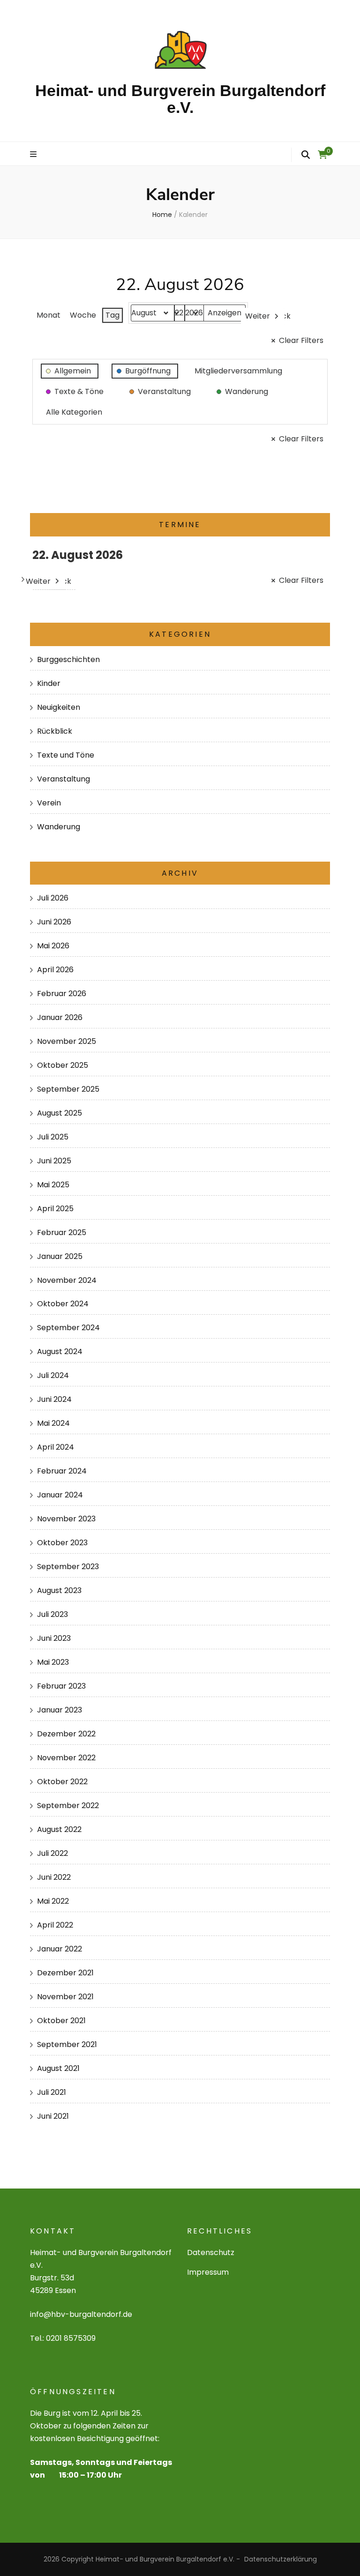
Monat (49, 315)
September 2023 (68, 1567)
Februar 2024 (62, 1471)
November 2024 (67, 1280)
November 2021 (65, 1997)
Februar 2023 (61, 1686)
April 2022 (55, 1925)
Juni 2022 (54, 1877)
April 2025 (55, 1209)
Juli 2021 (52, 2092)
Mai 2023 (53, 1662)
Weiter (258, 316)
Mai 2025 (53, 1185)
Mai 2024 (53, 1423)
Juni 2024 (54, 1399)
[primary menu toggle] (34, 155)
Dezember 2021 (65, 1973)
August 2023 (59, 1590)
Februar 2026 (62, 994)
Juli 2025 (53, 1137)
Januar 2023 (60, 1710)
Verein (49, 803)
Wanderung (59, 827)
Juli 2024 (53, 1375)
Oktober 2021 (61, 2021)
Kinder (49, 683)
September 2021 (67, 2044)
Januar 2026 (60, 1017)
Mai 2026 (53, 946)
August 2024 (60, 1351)
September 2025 (68, 1089)
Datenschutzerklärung (281, 2559)
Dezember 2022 (66, 1734)
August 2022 (59, 1829)
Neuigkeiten (59, 707)
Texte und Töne (66, 755)
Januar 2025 (60, 1256)
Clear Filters (301, 340)
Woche (83, 315)
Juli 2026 (53, 898)
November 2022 (66, 1758)
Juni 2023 (54, 1638)
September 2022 (68, 1805)
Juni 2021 (53, 2116)
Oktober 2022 (62, 1782)
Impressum (208, 2272)
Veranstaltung (64, 779)
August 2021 (58, 2068)
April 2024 (56, 1447)
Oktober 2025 (63, 1065)
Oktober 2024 (63, 1304)
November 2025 (67, 1041)
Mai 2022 (53, 1901)
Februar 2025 (62, 1232)
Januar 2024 (60, 1495)
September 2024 (68, 1328)
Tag (112, 315)
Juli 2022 (52, 1853)
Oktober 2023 (62, 1543)
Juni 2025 (54, 1161)
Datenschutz (211, 2252)
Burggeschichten (68, 659)
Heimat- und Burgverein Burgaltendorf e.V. (180, 99)
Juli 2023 (52, 1614)
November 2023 (66, 1519)
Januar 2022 (60, 1949)
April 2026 (55, 970)
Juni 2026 (54, 922)
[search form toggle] (306, 155)
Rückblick (55, 731)
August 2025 (60, 1113)
